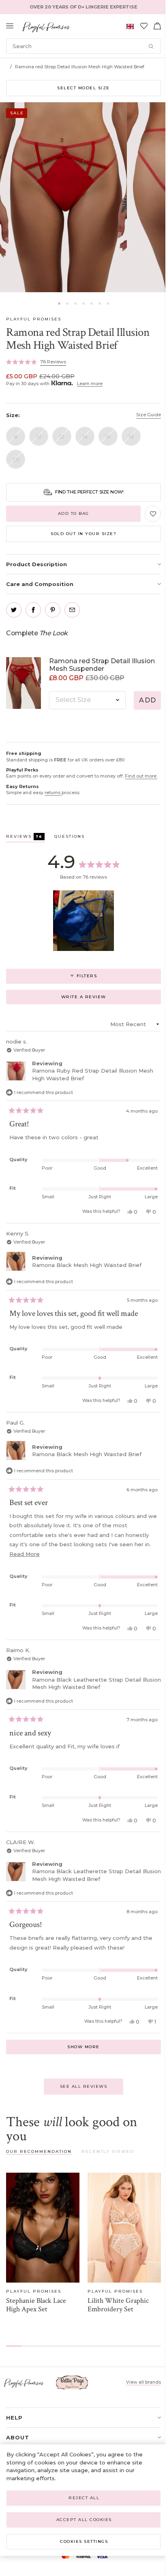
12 (62, 436)
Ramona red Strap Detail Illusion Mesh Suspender (102, 665)
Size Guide (149, 415)
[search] (83, 46)
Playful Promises (34, 319)
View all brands (143, 2382)
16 (108, 436)
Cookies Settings (84, 2541)
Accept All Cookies (84, 2520)
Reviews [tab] (25, 838)
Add (148, 700)
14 (85, 436)
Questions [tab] (70, 838)
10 (39, 436)
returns (53, 793)
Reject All (84, 2498)
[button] (59, 304)
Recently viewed (108, 2151)
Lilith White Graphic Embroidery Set (118, 2305)
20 (16, 460)
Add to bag (74, 513)
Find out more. (141, 776)
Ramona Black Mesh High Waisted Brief (87, 1265)
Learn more (90, 384)
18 (131, 436)
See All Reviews (84, 2086)
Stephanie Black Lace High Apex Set (36, 2305)
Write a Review (96, 999)
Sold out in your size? (83, 534)
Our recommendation (39, 2151)
